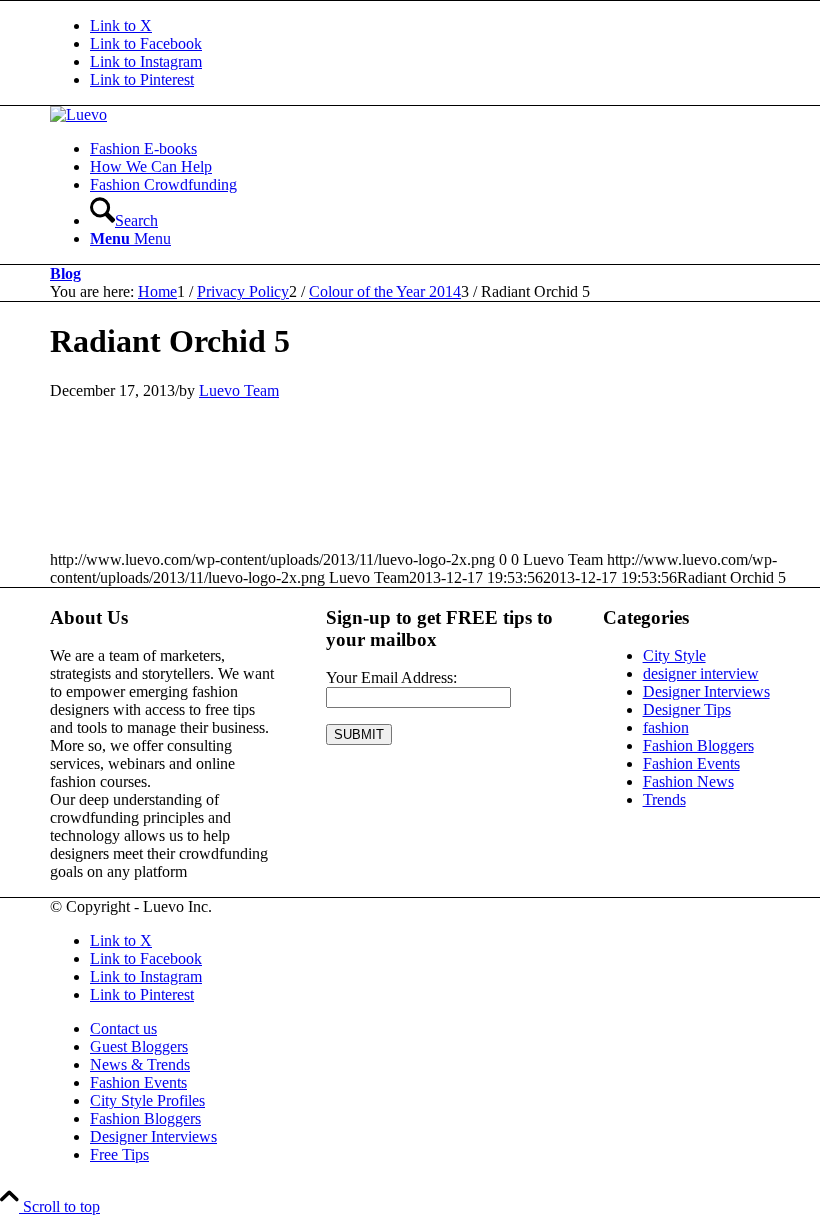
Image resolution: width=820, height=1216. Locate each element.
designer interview (701, 673)
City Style (674, 655)
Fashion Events (691, 763)
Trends (664, 799)
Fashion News (688, 781)
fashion (666, 727)
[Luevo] (78, 114)
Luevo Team (239, 390)
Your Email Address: (391, 677)
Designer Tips (687, 709)
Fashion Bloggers (698, 745)
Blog (65, 273)
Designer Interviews (706, 691)
